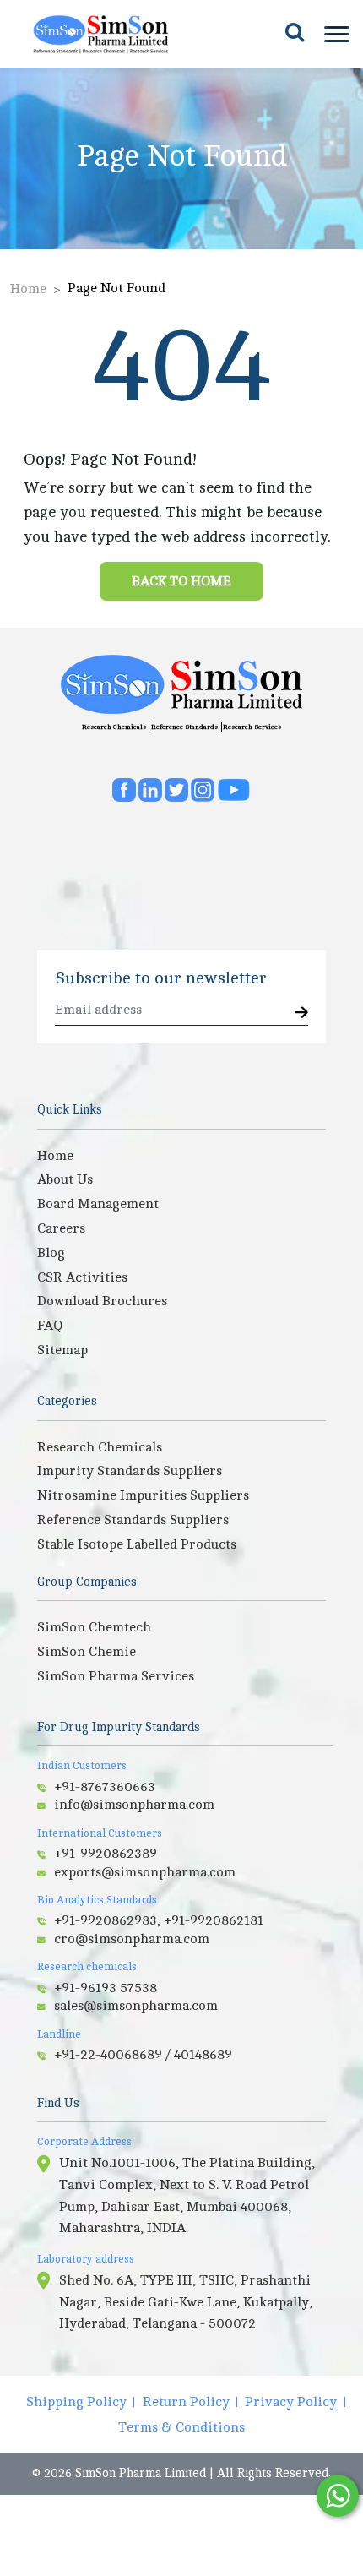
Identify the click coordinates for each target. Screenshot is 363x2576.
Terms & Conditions (181, 2427)
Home (28, 289)
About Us (65, 1179)
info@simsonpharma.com (134, 1805)
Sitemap (62, 1350)
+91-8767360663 (105, 1787)
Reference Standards (184, 727)
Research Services (252, 727)
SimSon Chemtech (94, 1627)
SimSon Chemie (87, 1652)
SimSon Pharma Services (116, 1676)
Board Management (98, 1204)
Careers (61, 1228)
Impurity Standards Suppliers (130, 1471)
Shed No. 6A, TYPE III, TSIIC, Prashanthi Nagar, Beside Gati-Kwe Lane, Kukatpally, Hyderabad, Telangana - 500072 (186, 2302)
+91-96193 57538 (106, 1988)
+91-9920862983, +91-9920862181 (159, 1920)
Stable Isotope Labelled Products (137, 1544)
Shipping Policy (76, 2402)
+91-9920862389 (106, 1854)
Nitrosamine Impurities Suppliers (143, 1495)
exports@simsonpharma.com (145, 1872)
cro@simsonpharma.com (132, 1939)
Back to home (181, 581)
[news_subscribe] (301, 1013)
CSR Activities (82, 1277)
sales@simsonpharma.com (136, 2006)
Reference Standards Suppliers (133, 1520)
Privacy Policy (291, 2402)
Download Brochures (102, 1301)
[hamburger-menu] (335, 34)
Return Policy (186, 2402)
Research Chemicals (114, 727)
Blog (51, 1253)
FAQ (50, 1326)
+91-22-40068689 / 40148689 (143, 2055)
